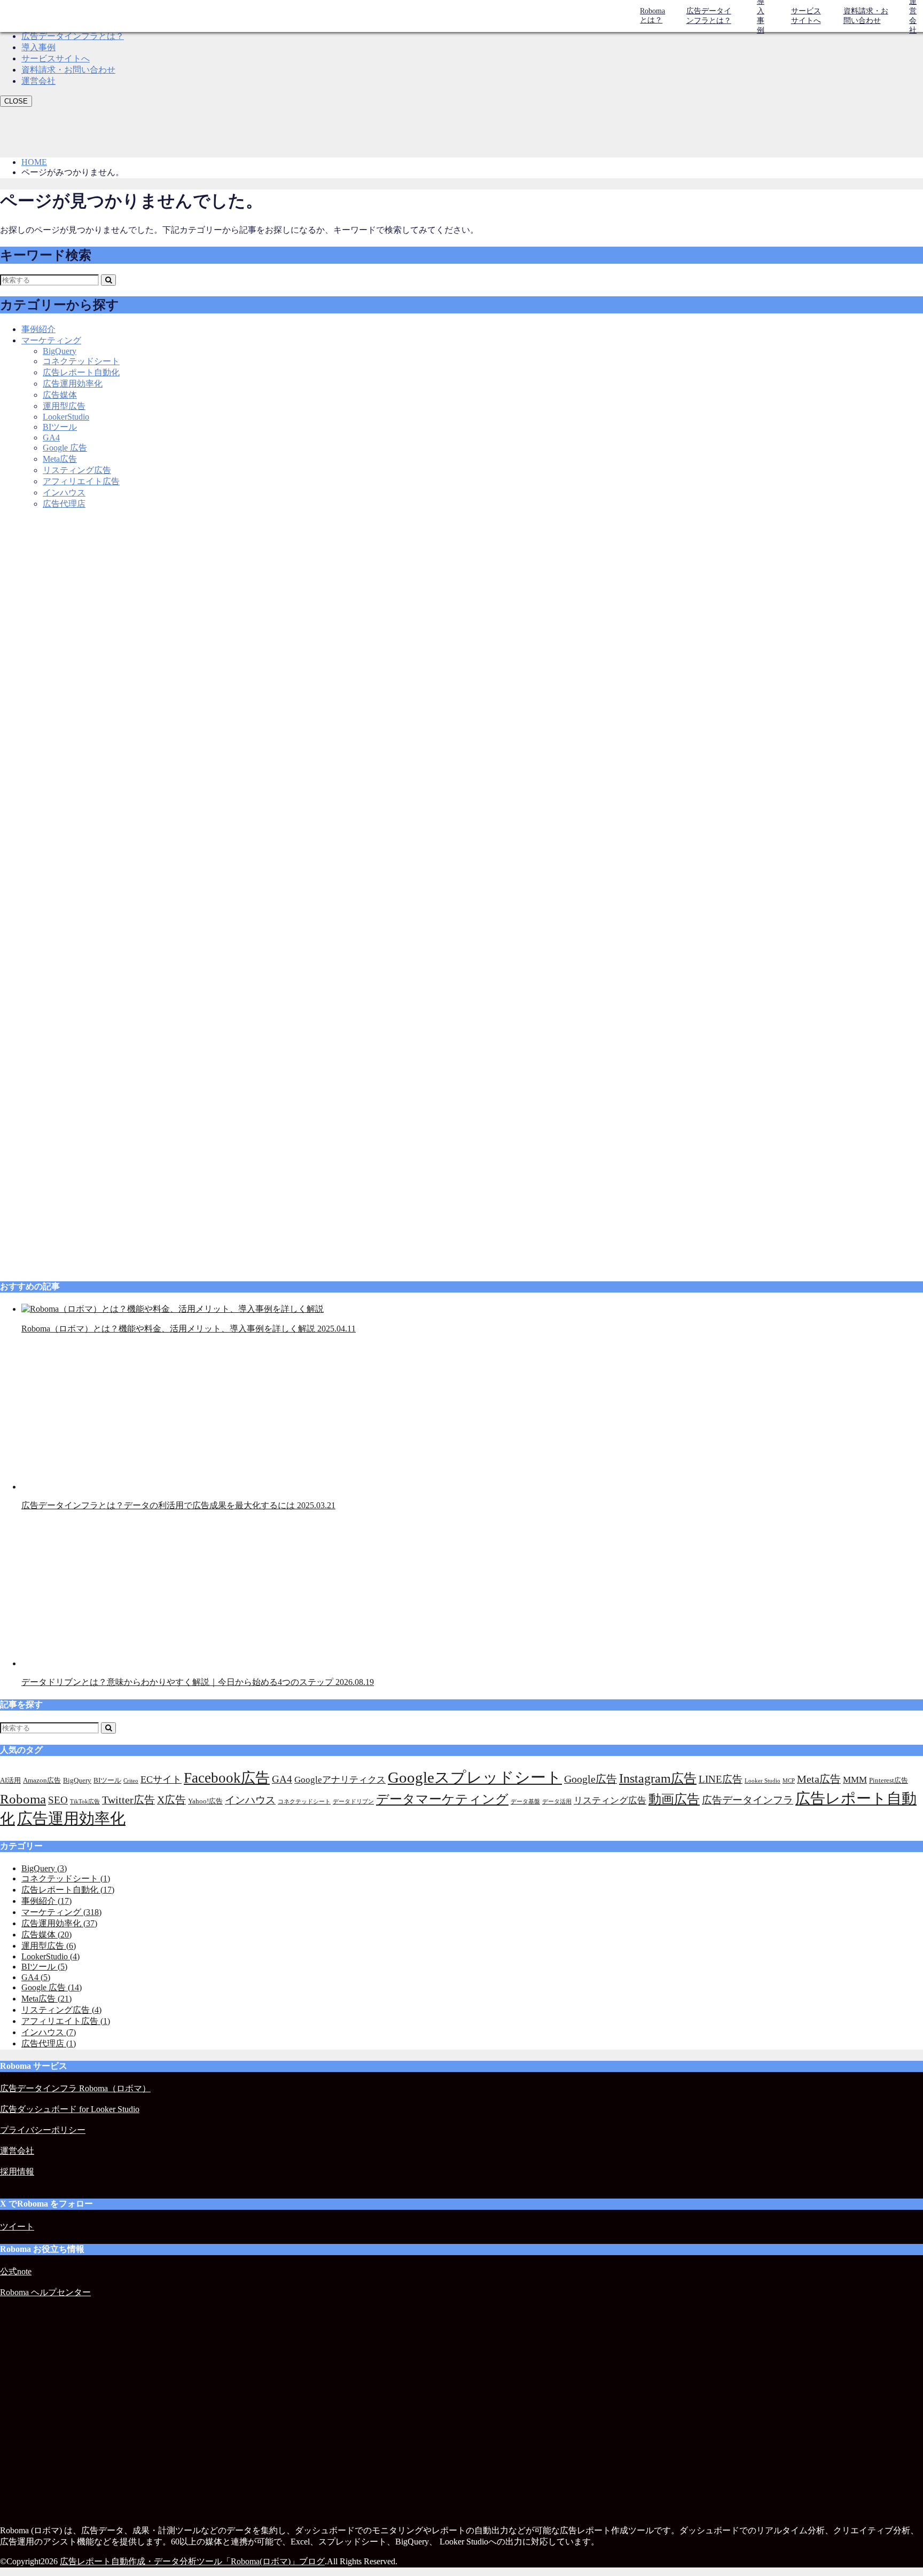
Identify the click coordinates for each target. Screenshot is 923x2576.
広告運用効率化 (73, 384)
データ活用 (557, 1802)
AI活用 (10, 1780)
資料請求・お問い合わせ (866, 16)
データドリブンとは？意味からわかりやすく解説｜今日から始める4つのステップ (198, 1682)
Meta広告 (60, 459)
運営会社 (38, 81)
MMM (855, 1780)
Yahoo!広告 (205, 1801)
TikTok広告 (85, 1802)
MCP (789, 1781)
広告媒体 (60, 395)
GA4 (51, 438)
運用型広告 (64, 406)
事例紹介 (38, 329)
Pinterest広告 (889, 1780)
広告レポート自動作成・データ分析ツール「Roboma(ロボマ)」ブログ (192, 2561)
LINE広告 (721, 1779)
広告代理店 (64, 504)
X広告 (171, 1800)
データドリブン (353, 1802)
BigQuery (60, 351)
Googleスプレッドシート (475, 1777)
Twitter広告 (128, 1800)
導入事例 (38, 47)
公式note (16, 2271)
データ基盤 (525, 1802)
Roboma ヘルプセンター (45, 2292)
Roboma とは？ (652, 15)
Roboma (23, 1799)
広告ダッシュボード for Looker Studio (70, 2109)
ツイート (17, 2227)
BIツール (60, 427)
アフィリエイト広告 (81, 481)
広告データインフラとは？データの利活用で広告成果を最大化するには (178, 1505)
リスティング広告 (77, 470)
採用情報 (17, 2172)
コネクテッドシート (81, 361)
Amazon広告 (42, 1780)
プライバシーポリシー (43, 2130)
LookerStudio (66, 417)
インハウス (64, 493)
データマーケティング (442, 1799)
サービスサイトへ (806, 16)
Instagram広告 (658, 1778)
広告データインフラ (748, 1800)
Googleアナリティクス (340, 1780)
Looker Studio (762, 1781)
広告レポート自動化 (81, 372)
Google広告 (590, 1779)
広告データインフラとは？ (709, 16)
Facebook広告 (227, 1778)
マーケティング (51, 340)
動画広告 (674, 1799)
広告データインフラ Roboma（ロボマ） (75, 2088)
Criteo (131, 1781)
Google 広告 (65, 448)
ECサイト (161, 1779)
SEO (58, 1800)
